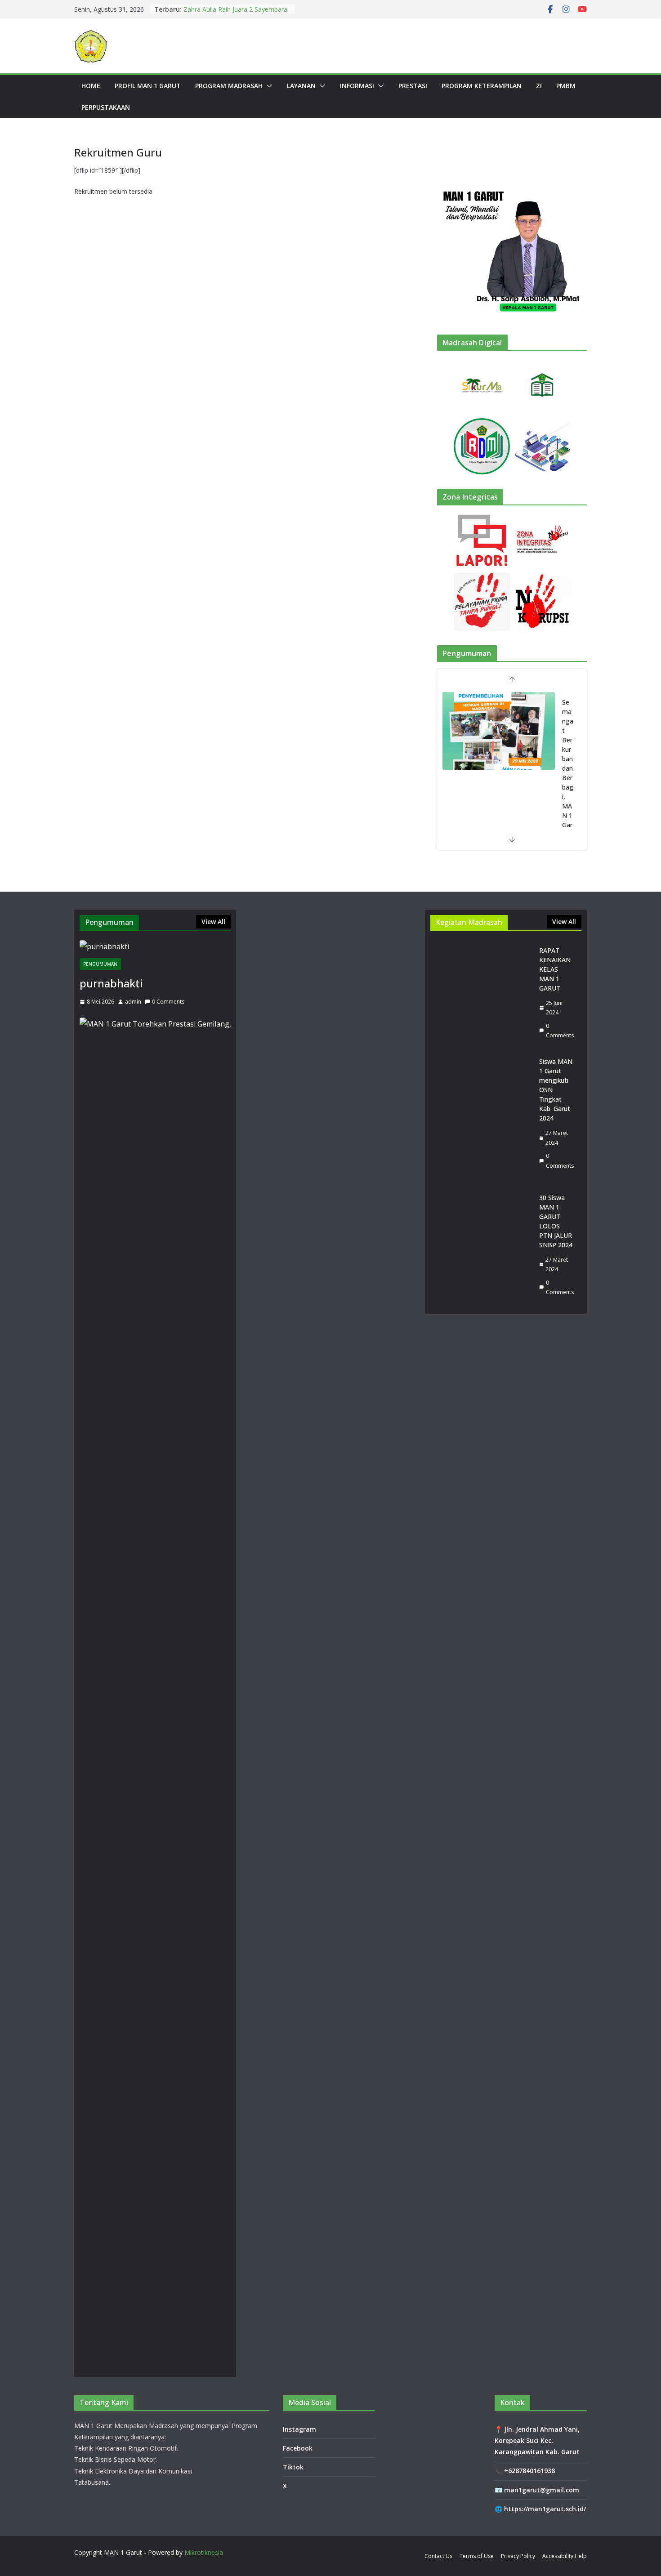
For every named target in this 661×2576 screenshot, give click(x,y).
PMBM (566, 86)
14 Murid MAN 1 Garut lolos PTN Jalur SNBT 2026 (568, 778)
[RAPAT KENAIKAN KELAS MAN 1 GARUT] (481, 993)
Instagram (299, 2429)
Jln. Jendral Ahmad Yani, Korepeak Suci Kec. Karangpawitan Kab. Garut (537, 2440)
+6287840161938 (529, 2471)
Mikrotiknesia (204, 2552)
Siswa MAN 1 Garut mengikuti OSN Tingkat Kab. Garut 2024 (556, 1090)
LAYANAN (301, 86)
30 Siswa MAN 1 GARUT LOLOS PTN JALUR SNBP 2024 (556, 1221)
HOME (91, 86)
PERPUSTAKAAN (106, 107)
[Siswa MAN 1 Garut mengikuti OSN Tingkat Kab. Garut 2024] (481, 1114)
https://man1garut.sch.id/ (545, 2509)
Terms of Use (477, 2556)
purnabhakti (111, 983)
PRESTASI (413, 86)
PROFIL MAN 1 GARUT (148, 86)
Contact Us (438, 2556)
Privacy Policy (518, 2556)
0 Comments (168, 1002)
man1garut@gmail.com (542, 2490)
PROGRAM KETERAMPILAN (482, 86)
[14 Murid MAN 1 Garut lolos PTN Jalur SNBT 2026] (499, 731)
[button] (268, 86)
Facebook (298, 2448)
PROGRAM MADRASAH (229, 86)
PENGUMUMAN (100, 964)
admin (133, 1002)
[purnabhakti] (155, 947)
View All (213, 922)
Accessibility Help (565, 2556)
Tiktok (293, 2467)
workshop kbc (204, 9)
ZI (539, 86)
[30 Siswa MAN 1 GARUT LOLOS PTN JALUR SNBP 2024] (481, 1245)
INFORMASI (357, 86)
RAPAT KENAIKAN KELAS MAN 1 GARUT (555, 969)
